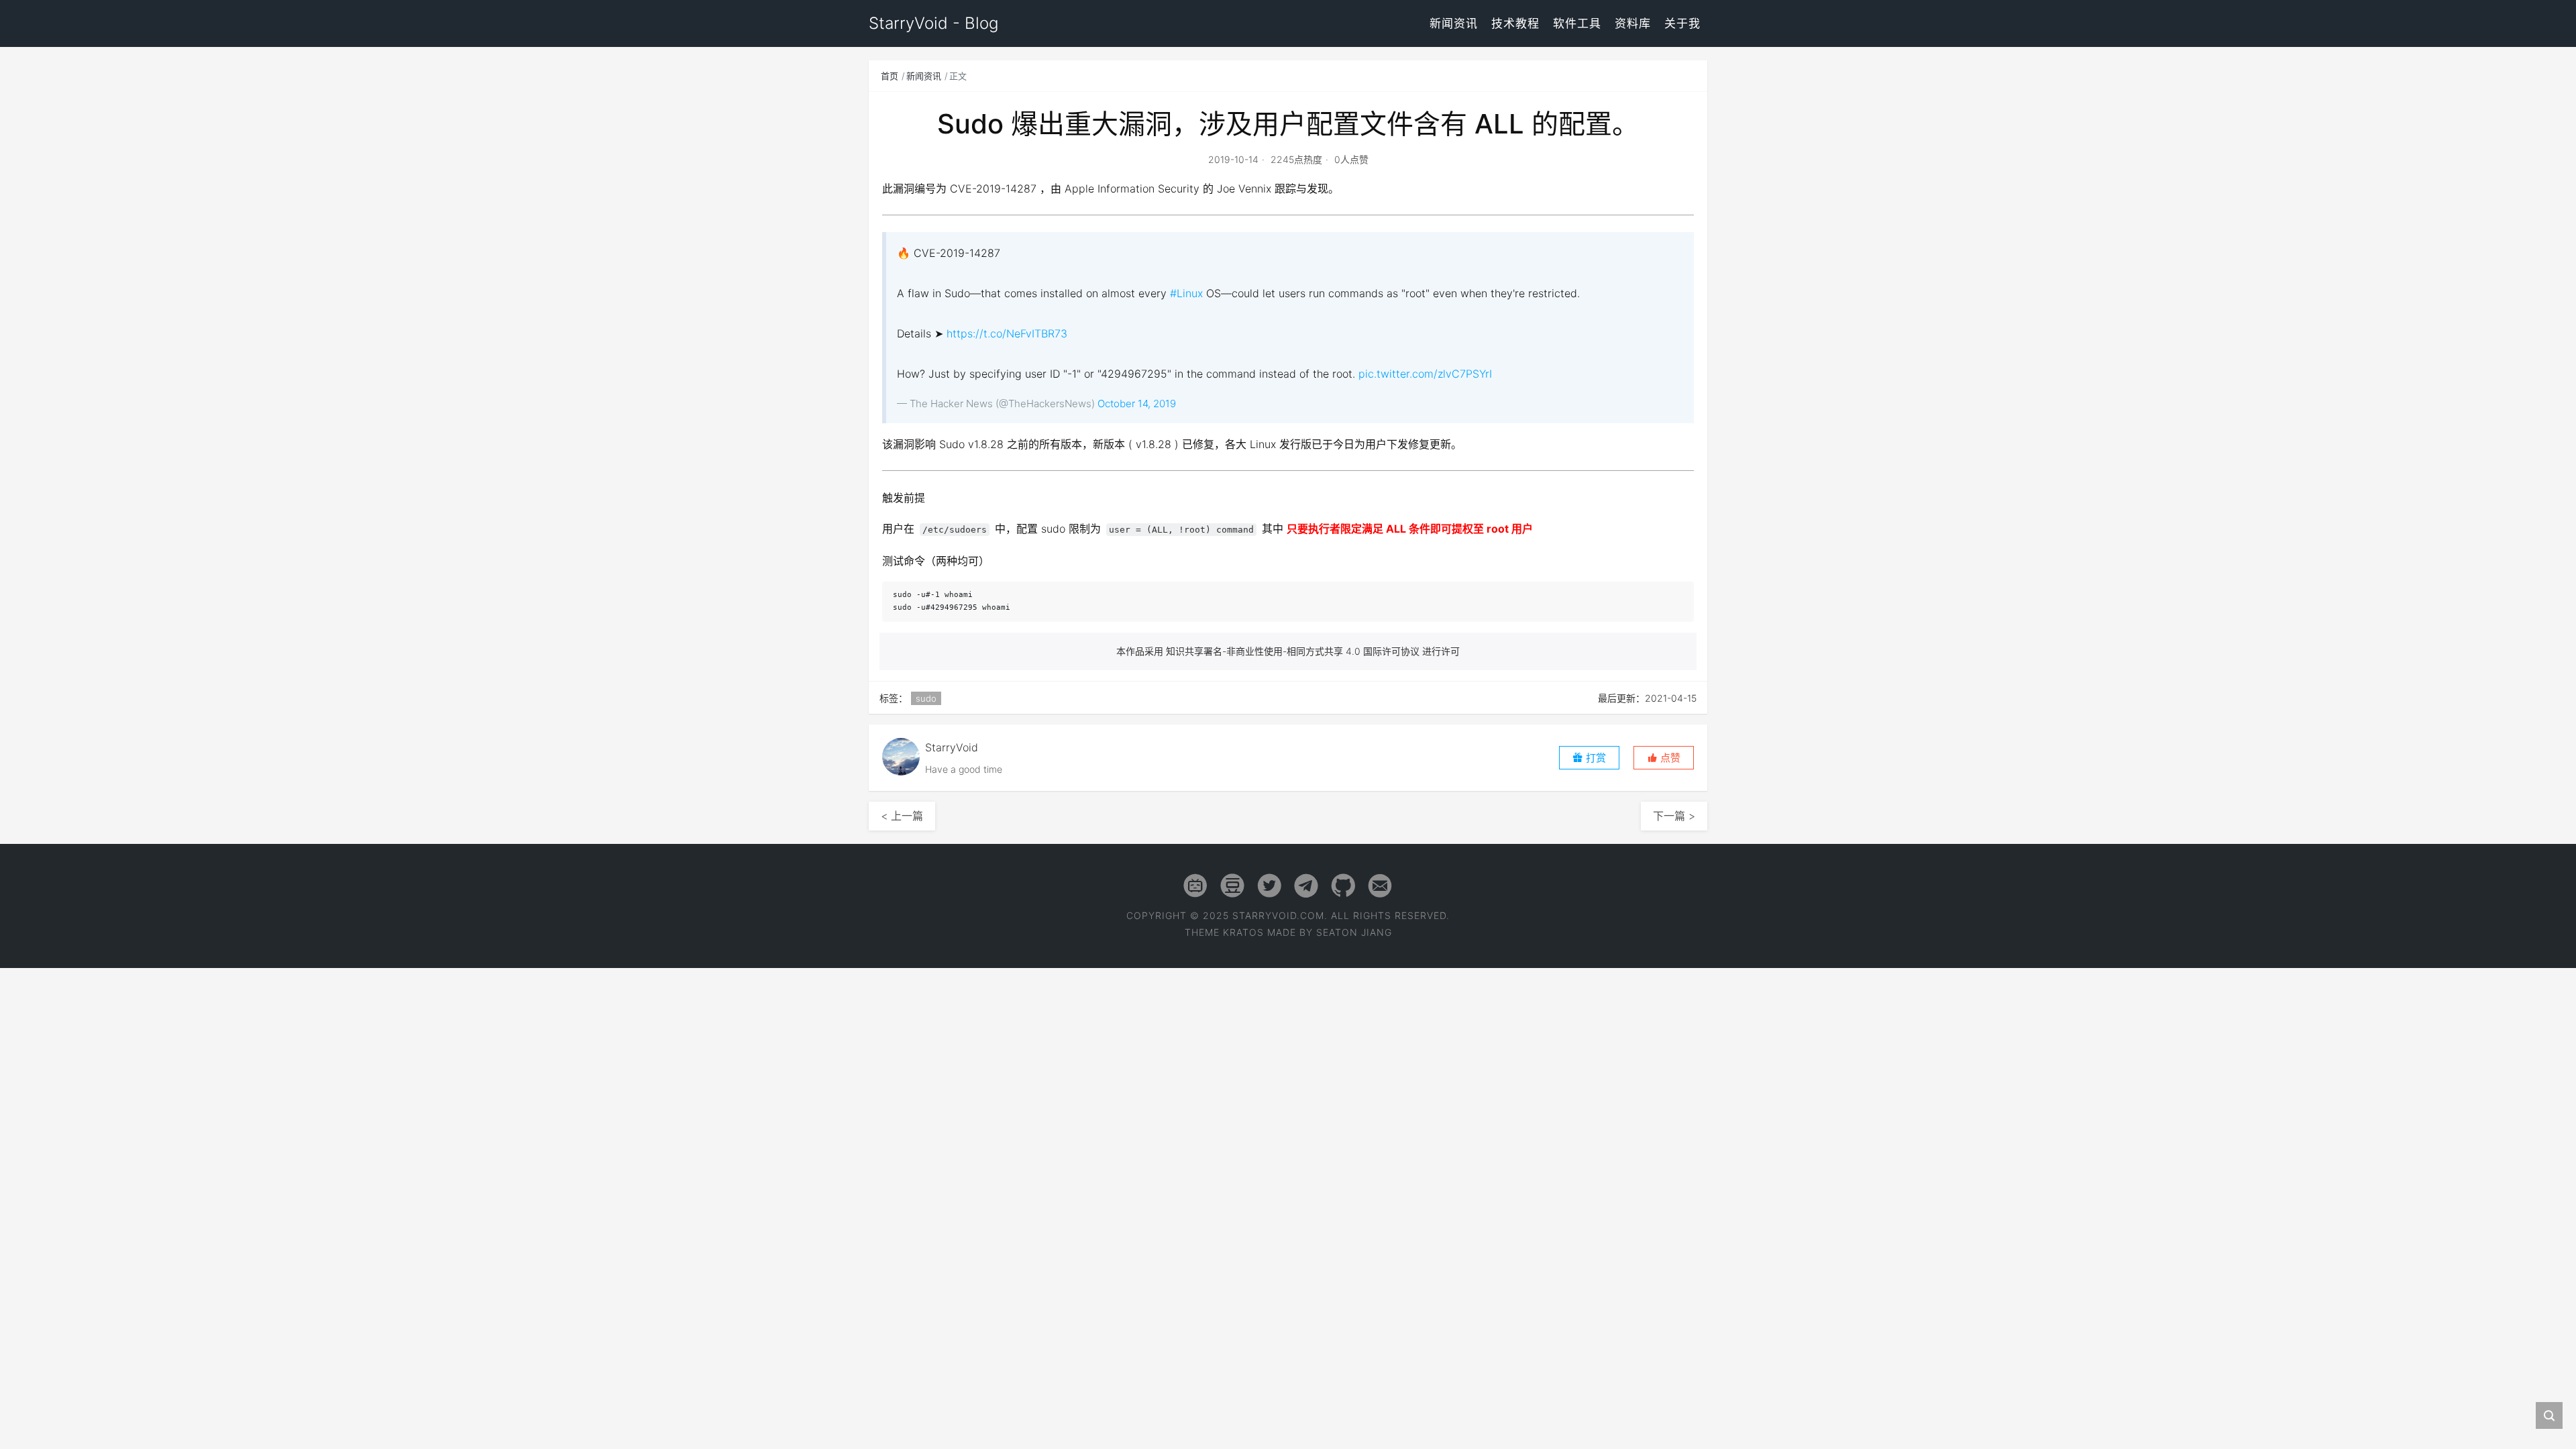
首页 (890, 76)
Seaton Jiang (1354, 932)
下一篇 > (1674, 816)
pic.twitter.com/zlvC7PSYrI (1425, 374)
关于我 (1682, 23)
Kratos (1243, 932)
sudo (926, 698)
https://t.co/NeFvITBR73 (1007, 333)
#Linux (1186, 293)
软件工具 (1577, 23)
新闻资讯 (1454, 23)
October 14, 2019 (1137, 404)
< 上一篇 (902, 816)
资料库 (1633, 23)
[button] (1664, 758)
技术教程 (1515, 23)
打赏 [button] (1595, 758)
